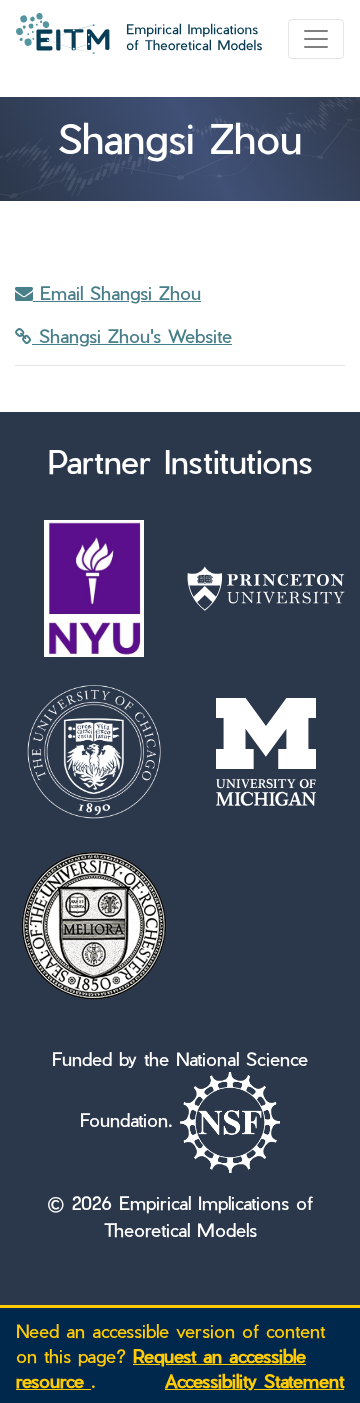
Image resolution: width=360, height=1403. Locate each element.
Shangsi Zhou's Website (132, 335)
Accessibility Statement (254, 1380)
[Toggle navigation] (316, 39)
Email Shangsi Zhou (117, 292)
